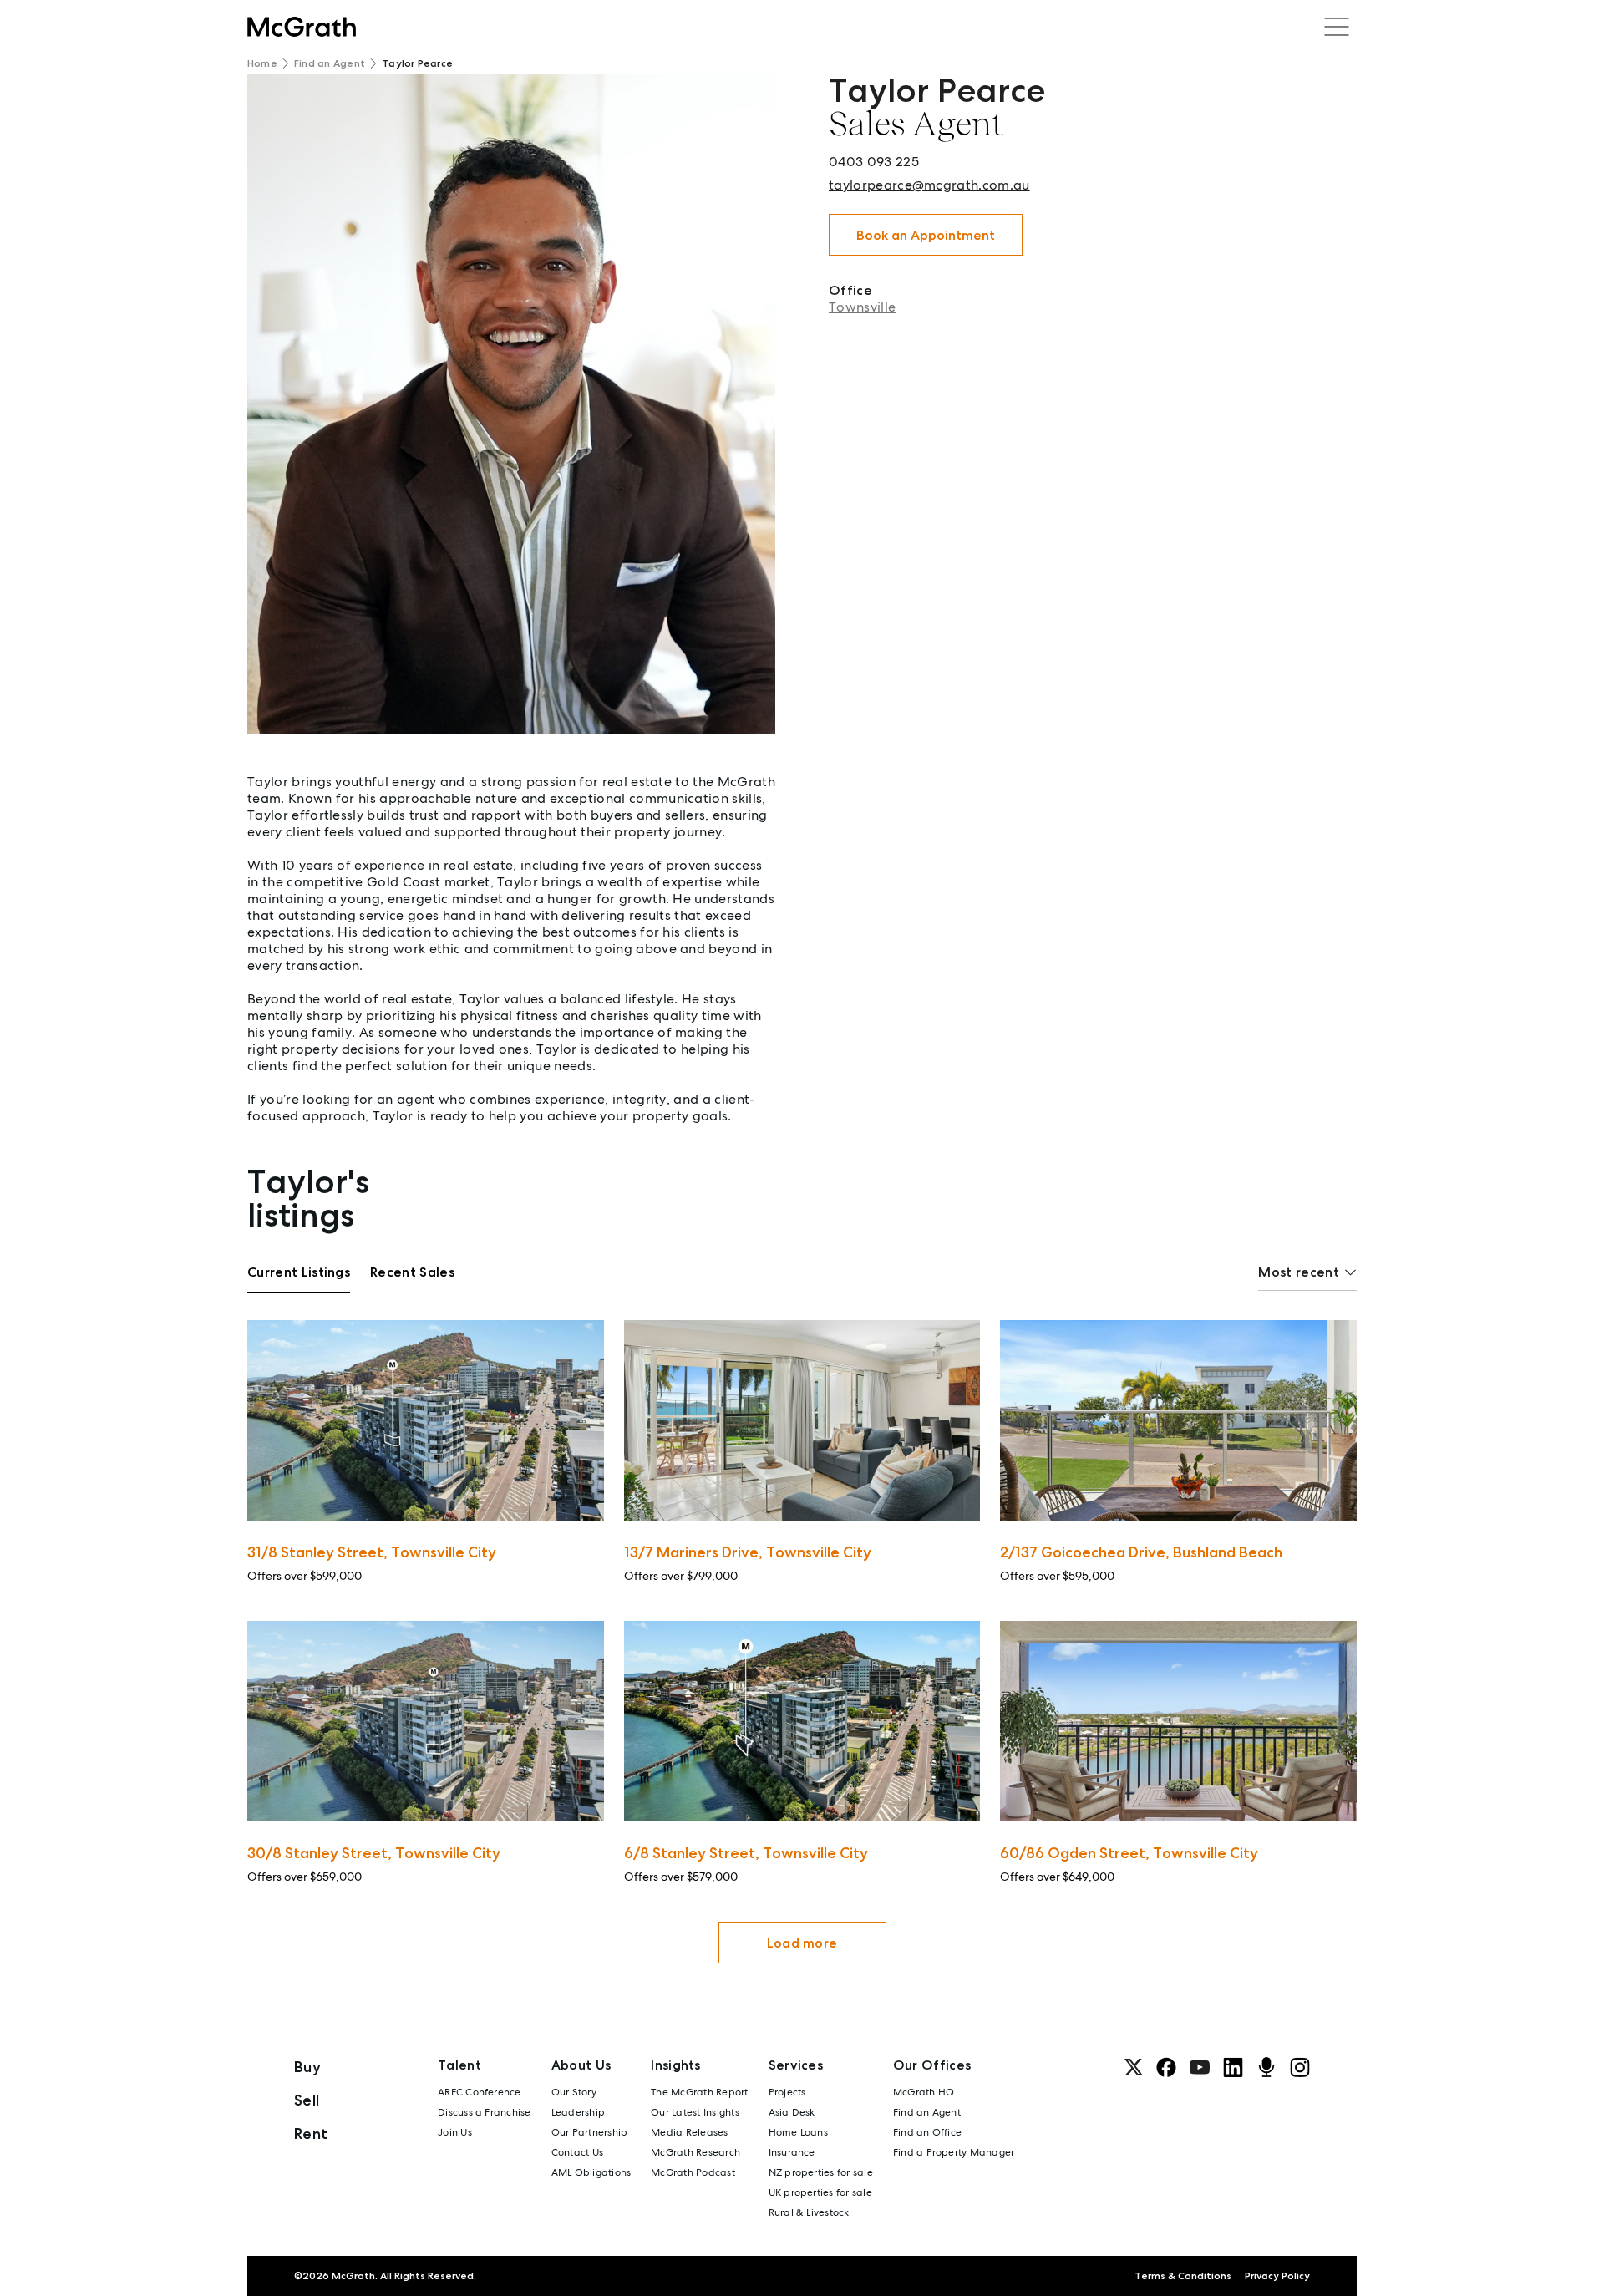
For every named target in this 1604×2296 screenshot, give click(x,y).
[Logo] (302, 27)
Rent (311, 2133)
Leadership (578, 2112)
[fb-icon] (1166, 2067)
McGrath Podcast (693, 2172)
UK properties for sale (820, 2192)
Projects (787, 2092)
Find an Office (927, 2132)
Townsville (862, 307)
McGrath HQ (924, 2092)
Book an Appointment (926, 235)
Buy (307, 2067)
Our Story (574, 2092)
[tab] (299, 1278)
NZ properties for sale (821, 2172)
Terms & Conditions (1183, 2276)
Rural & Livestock (809, 2212)
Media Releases (689, 2132)
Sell (307, 2100)
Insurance (792, 2152)
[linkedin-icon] (1233, 2067)
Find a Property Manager (954, 2152)
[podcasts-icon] (1266, 2067)
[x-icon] (1134, 2067)
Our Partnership (590, 2132)
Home (262, 63)
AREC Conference (480, 2092)
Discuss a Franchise (485, 2112)
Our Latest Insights (695, 2112)
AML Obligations (591, 2172)
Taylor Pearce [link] (417, 63)
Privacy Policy (1277, 2276)
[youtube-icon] (1200, 2067)
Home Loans (798, 2132)
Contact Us (577, 2152)
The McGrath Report (699, 2092)
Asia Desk (792, 2112)
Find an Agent (330, 63)
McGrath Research (695, 2152)
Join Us (455, 2132)
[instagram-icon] (1300, 2067)
